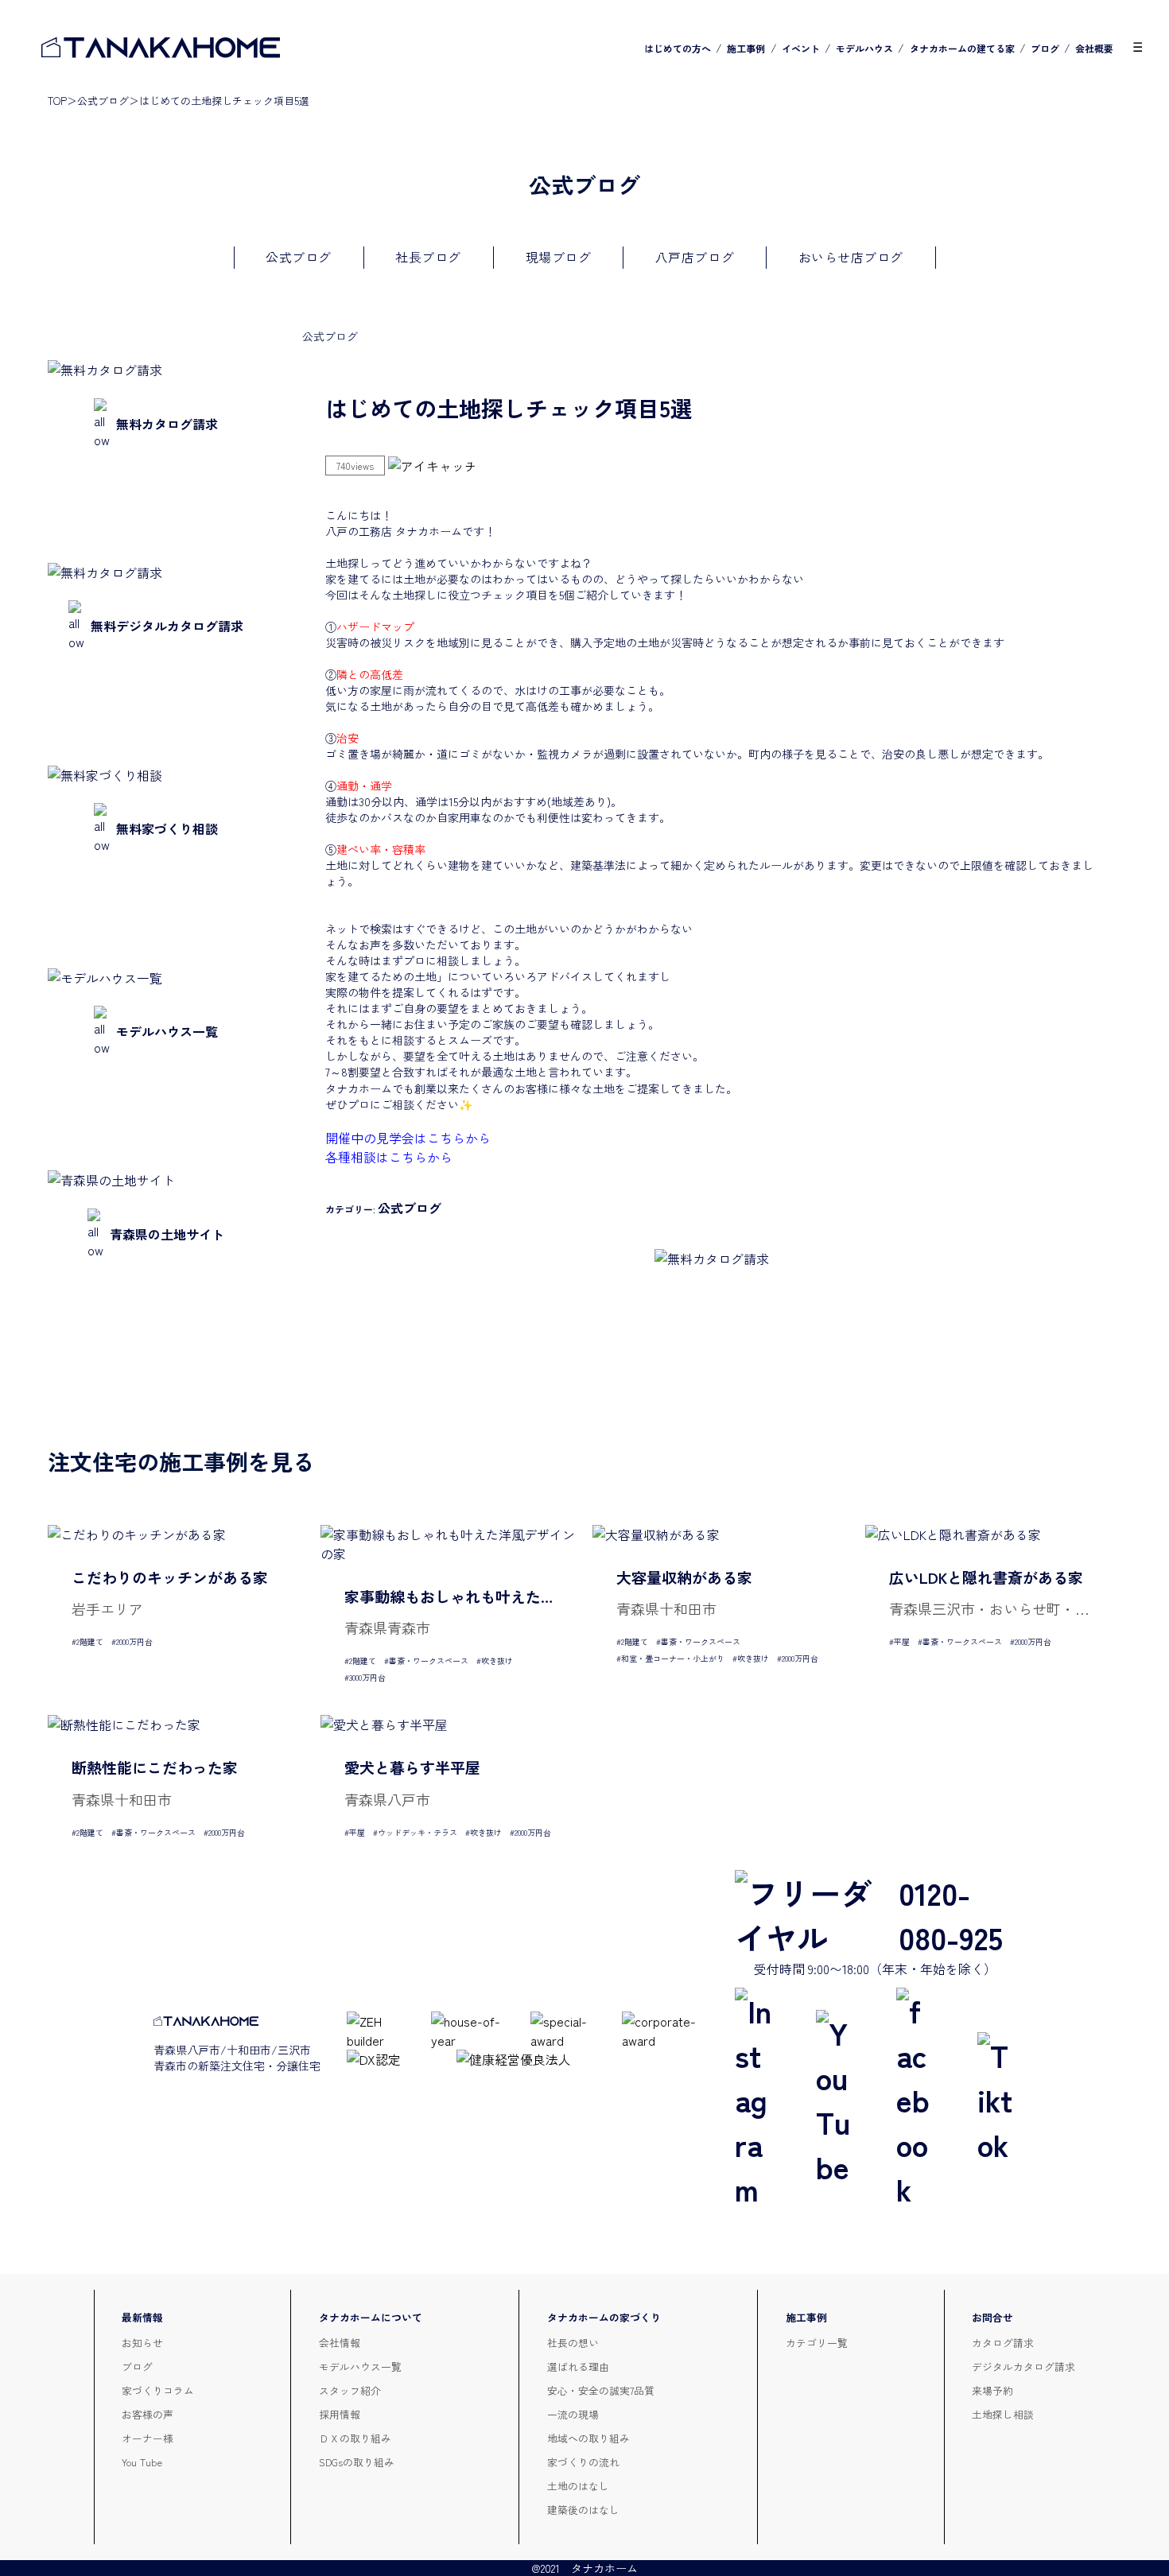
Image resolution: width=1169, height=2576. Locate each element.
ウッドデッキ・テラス (417, 1832)
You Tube (142, 2462)
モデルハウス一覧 (360, 2367)
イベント (801, 48)
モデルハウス (864, 48)
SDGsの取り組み (357, 2462)
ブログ (1045, 48)
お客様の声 (148, 2414)
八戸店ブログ (695, 257)
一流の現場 (573, 2414)
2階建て (90, 1641)
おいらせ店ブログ (851, 257)
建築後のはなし (583, 2510)
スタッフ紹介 (350, 2390)
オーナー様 (148, 2438)
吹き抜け (497, 1660)
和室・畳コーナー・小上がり (673, 1658)
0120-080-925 (951, 1915)
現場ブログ (559, 257)
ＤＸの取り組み (355, 2438)
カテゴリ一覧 (817, 2343)
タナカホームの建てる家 (962, 48)
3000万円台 (367, 1677)
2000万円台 (134, 1641)
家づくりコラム (158, 2390)
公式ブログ (103, 101)
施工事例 (746, 48)
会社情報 (340, 2343)
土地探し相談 (1003, 2414)
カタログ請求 (1003, 2343)
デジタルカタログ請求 (1023, 2367)
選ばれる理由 (578, 2367)
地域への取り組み (588, 2438)
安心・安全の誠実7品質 (601, 2390)
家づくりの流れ (583, 2462)
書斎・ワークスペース (429, 1660)
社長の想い (573, 2343)
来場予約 (992, 2390)
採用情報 (340, 2414)
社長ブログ (428, 257)
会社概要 (1094, 48)
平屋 (902, 1641)
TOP (57, 101)
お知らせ (142, 2343)
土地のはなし (578, 2486)
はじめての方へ (678, 48)
